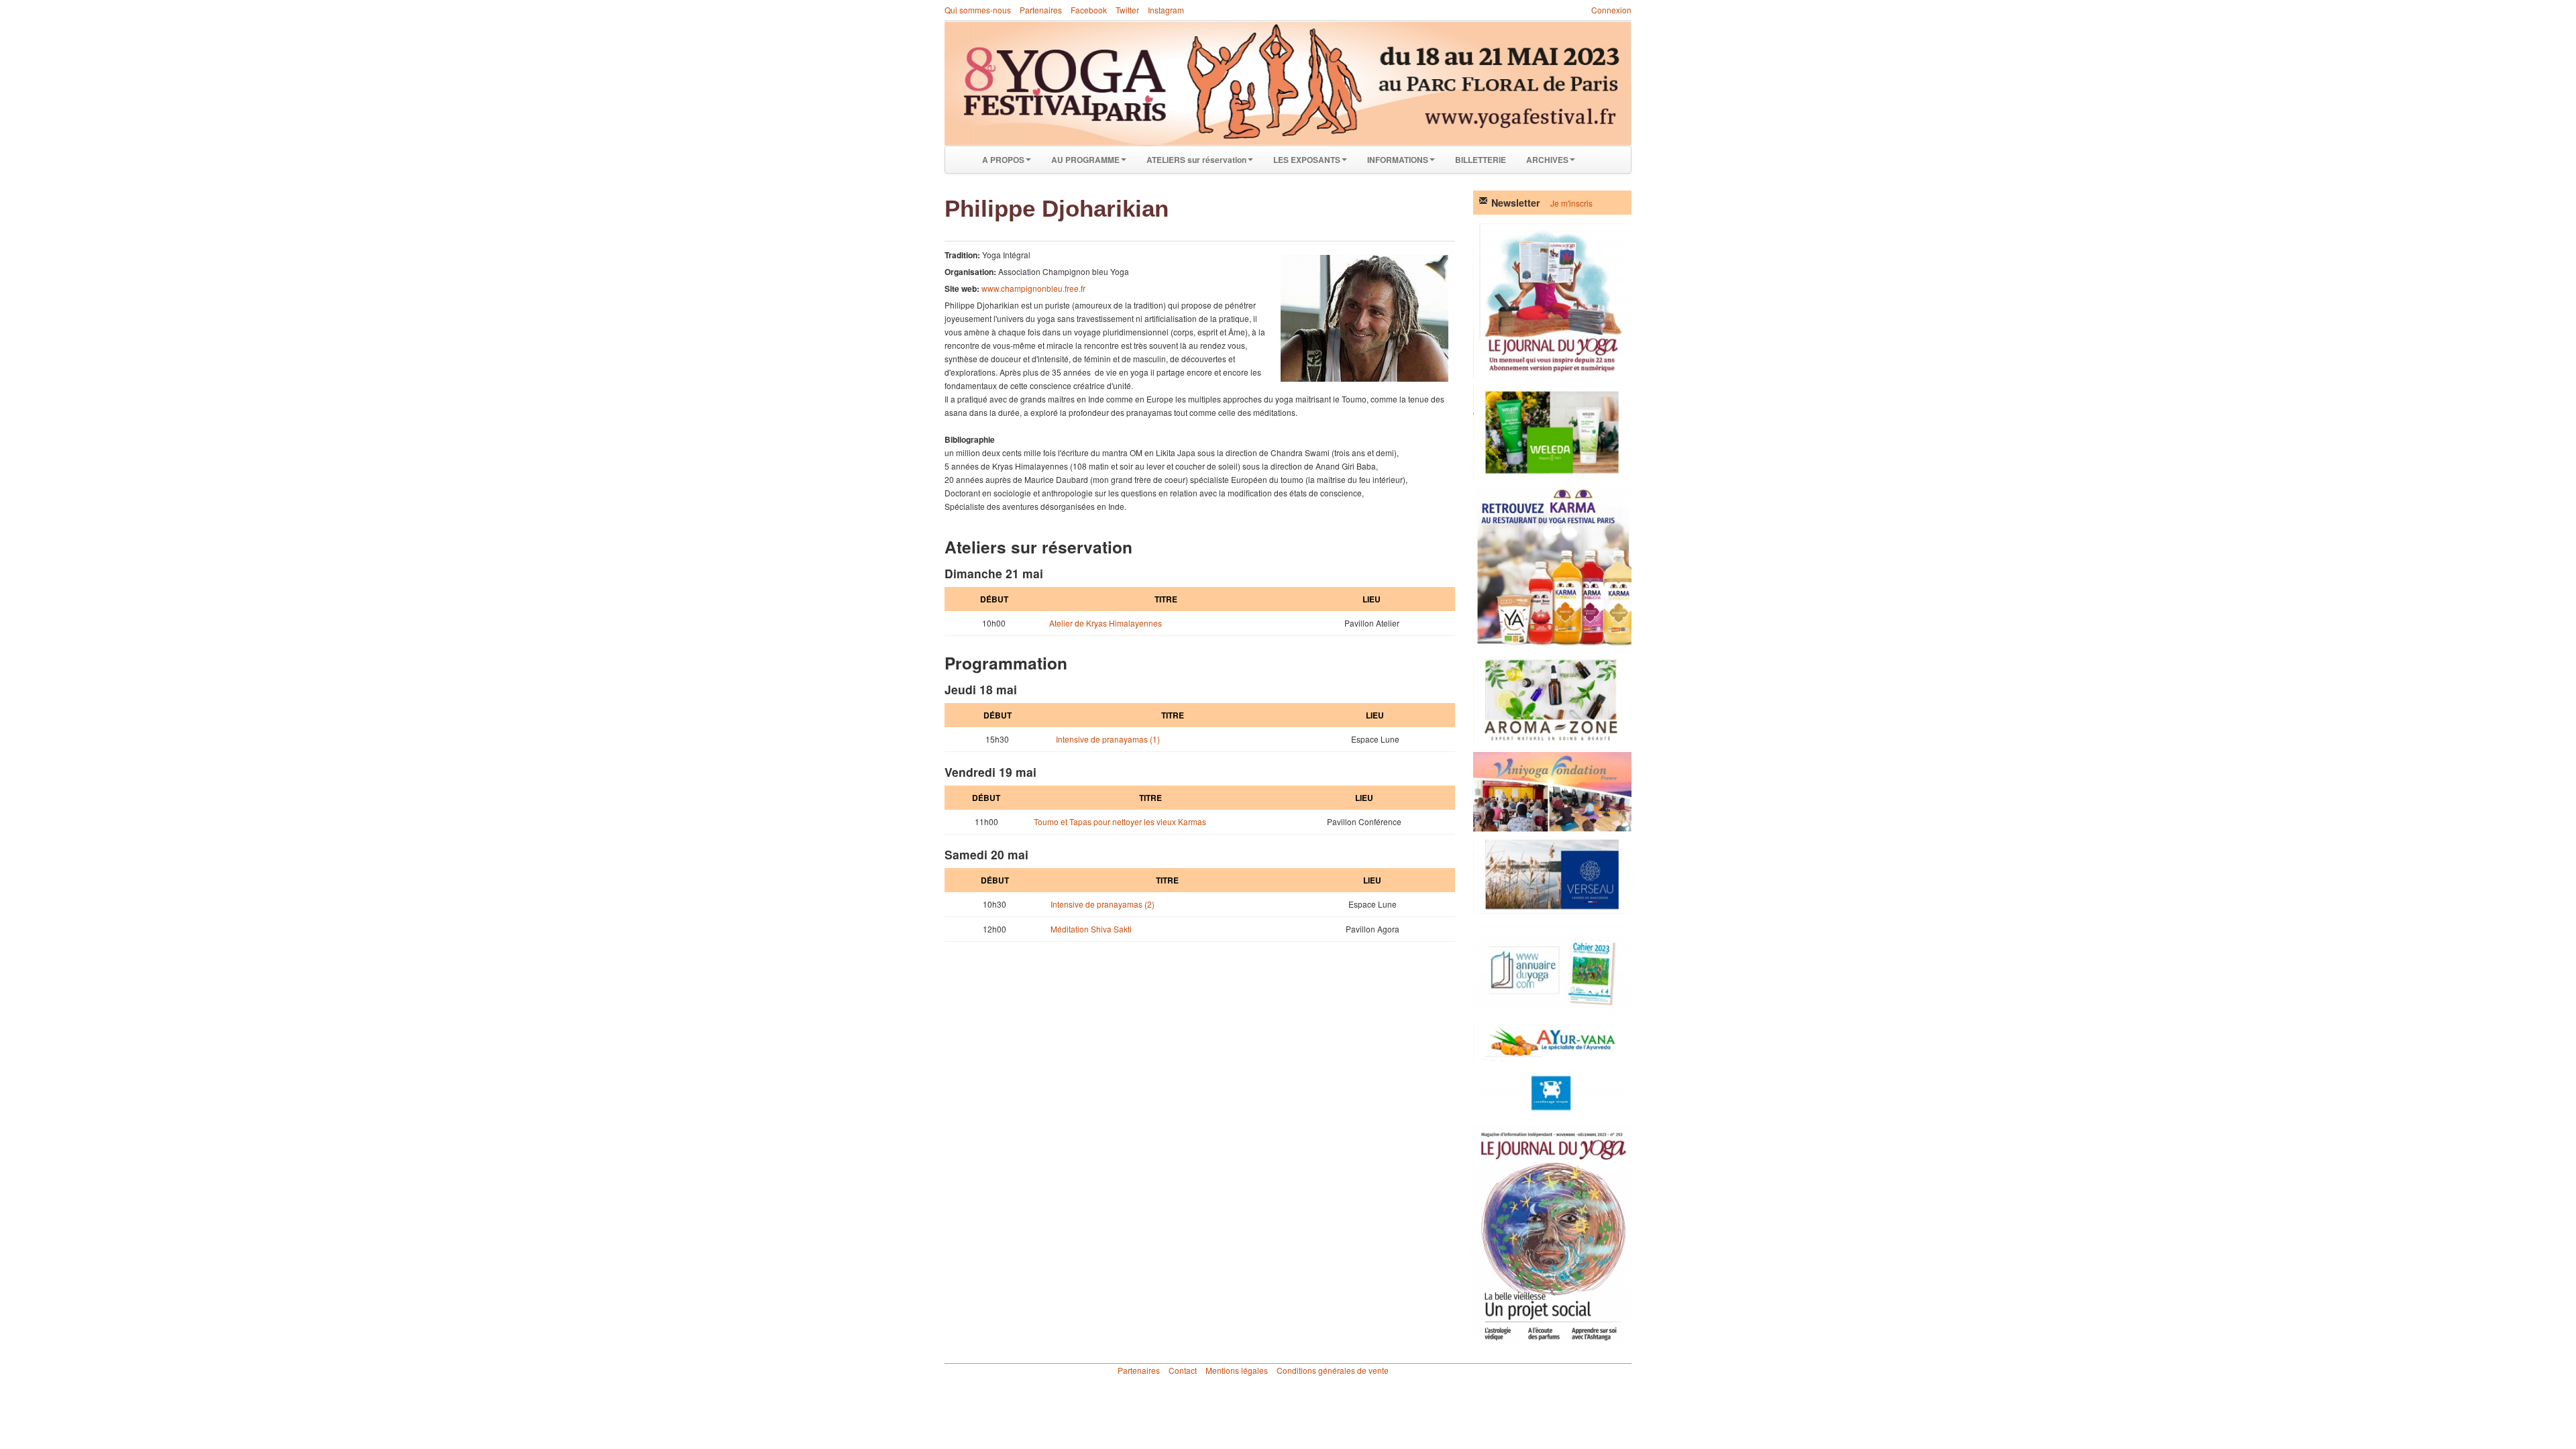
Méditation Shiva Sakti (1091, 929)
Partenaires (1041, 10)
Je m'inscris (1571, 203)
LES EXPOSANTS (1307, 160)
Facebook (1089, 10)
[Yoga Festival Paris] (1288, 84)
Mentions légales (1237, 1370)
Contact (1183, 1370)
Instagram (1166, 10)
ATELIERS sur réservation (1196, 160)
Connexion (1611, 10)
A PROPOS (1003, 160)
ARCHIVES (1547, 160)
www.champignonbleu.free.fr (1033, 288)
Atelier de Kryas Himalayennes (1106, 623)
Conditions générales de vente (1333, 1370)
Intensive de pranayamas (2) (1103, 904)
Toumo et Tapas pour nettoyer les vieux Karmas (1120, 821)
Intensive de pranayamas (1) (1108, 739)
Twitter (1127, 10)
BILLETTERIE (1481, 160)
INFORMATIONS (1398, 160)
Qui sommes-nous (978, 10)
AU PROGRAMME (1085, 160)
